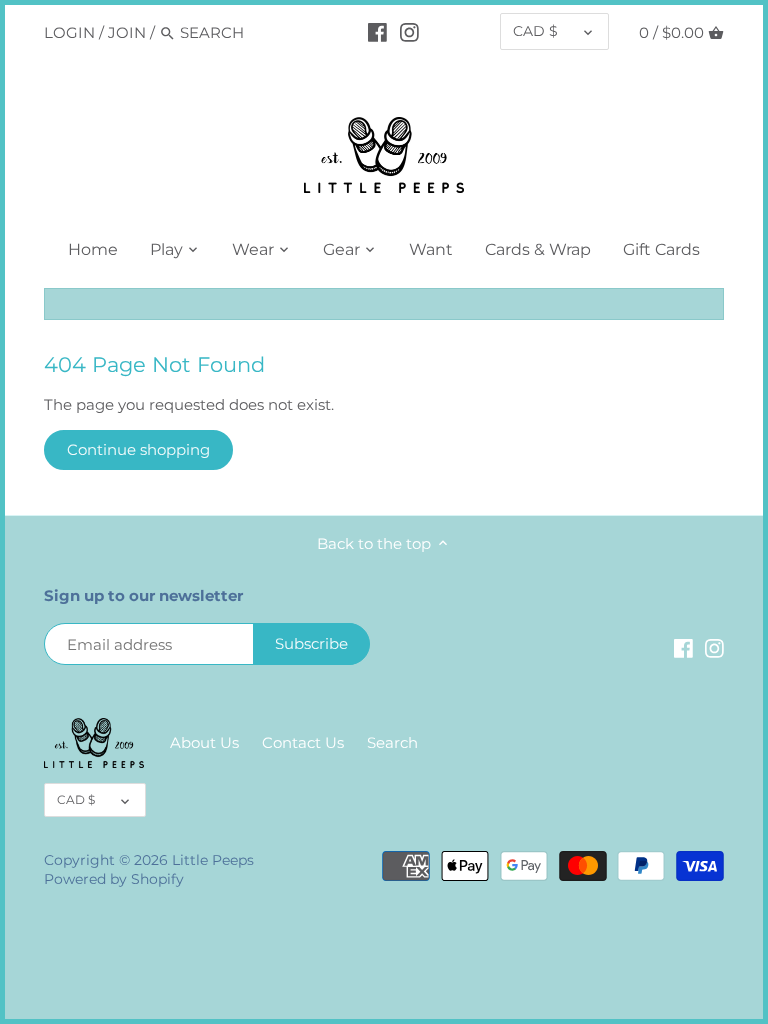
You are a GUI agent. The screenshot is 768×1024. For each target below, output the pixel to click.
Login (69, 32)
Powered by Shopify (114, 879)
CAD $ (535, 31)
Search (392, 742)
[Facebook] (377, 32)
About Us (204, 742)
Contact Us (303, 742)
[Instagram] (409, 32)
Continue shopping (138, 449)
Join (127, 32)
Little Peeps (213, 860)
